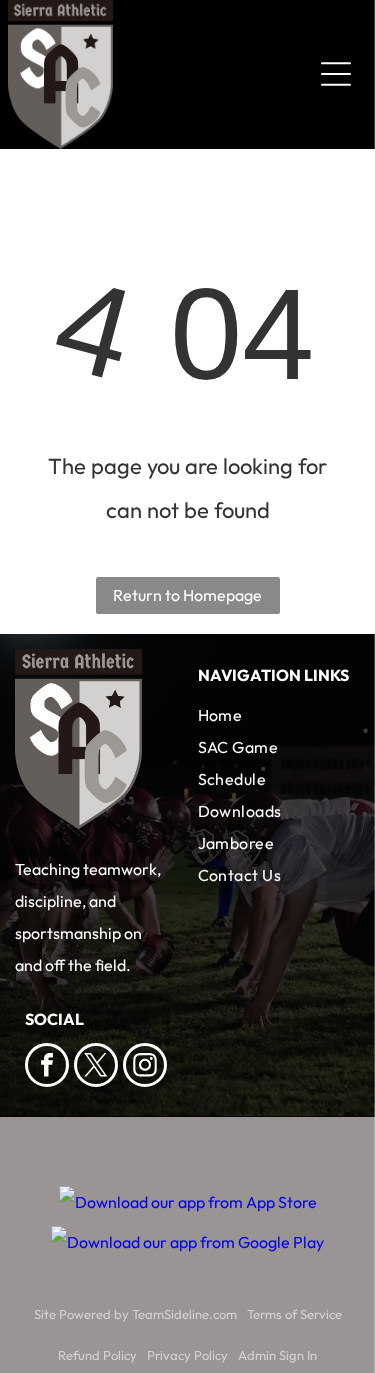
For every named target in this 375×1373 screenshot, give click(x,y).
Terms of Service (294, 1314)
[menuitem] (274, 715)
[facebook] (47, 1067)
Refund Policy (97, 1355)
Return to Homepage (187, 595)
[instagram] (145, 1067)
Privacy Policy (187, 1355)
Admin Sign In (277, 1355)
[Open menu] (336, 74)
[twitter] (96, 1067)
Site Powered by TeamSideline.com (135, 1314)
